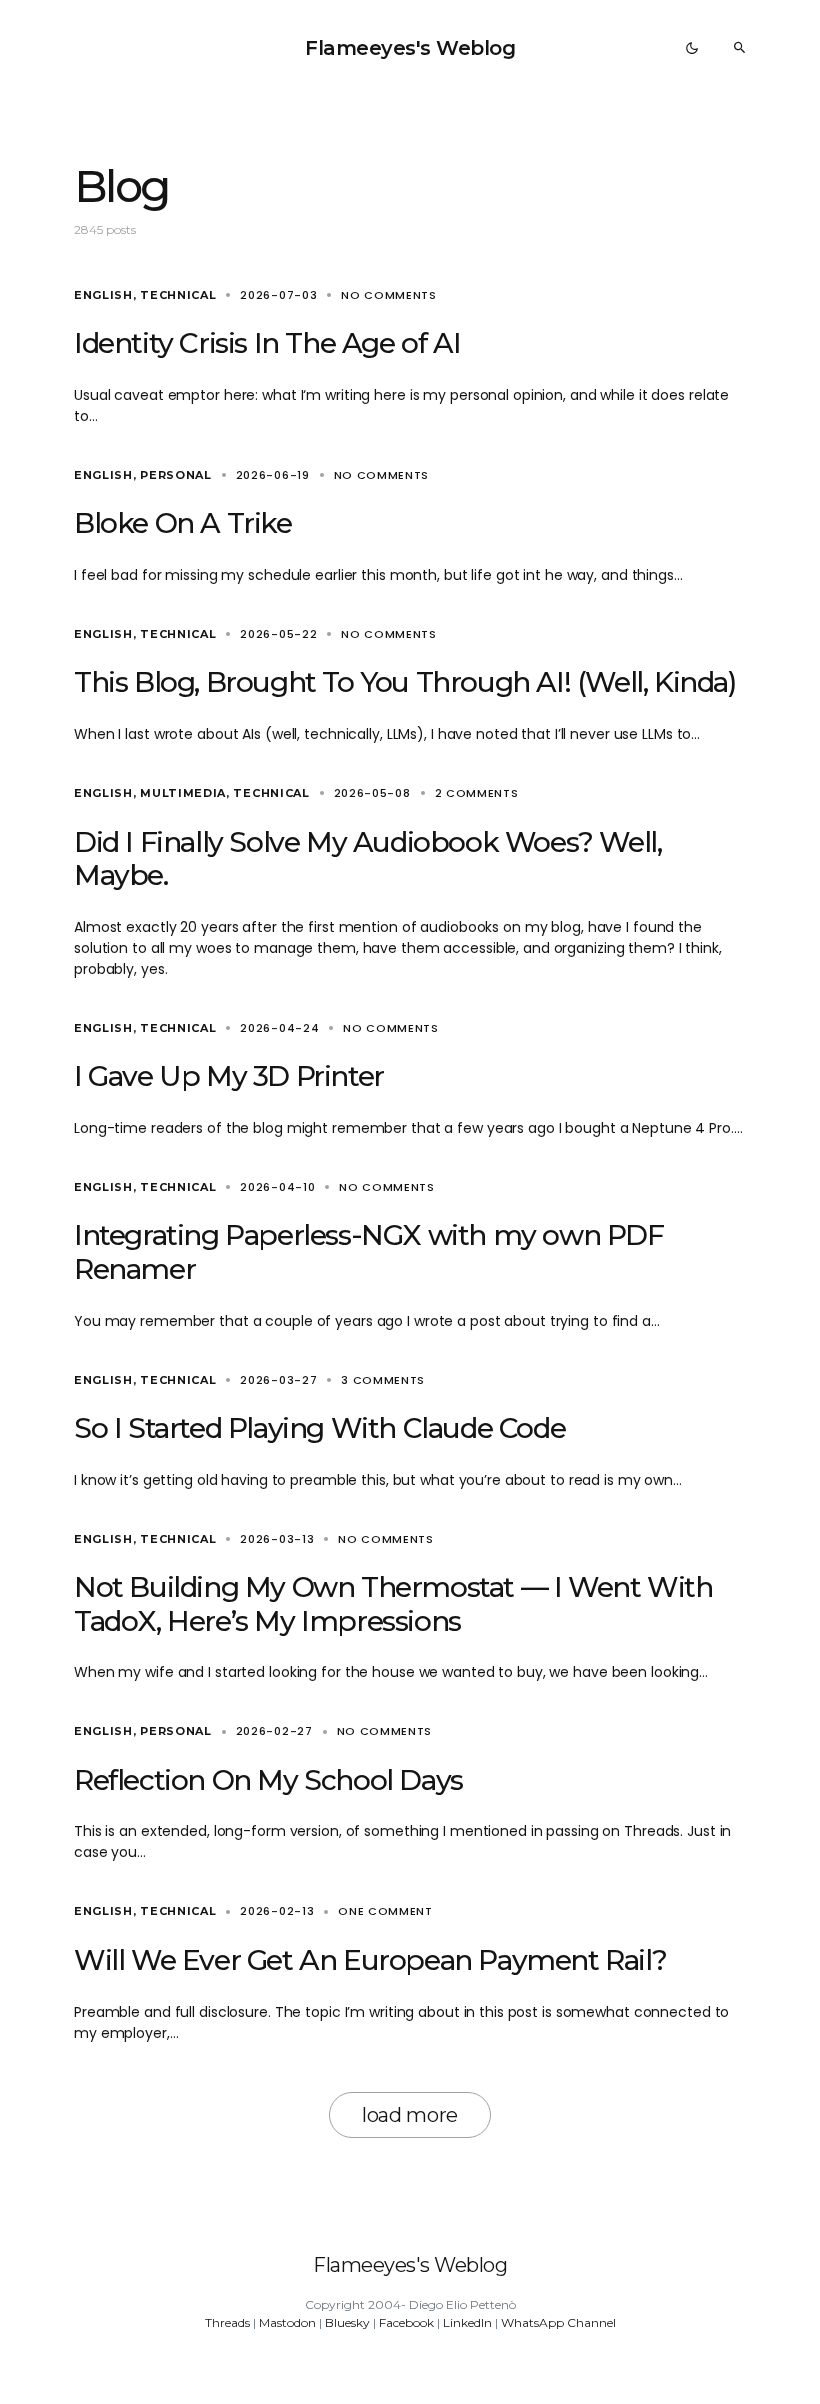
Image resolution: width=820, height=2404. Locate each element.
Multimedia (183, 793)
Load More (410, 2115)
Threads (227, 2322)
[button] (692, 48)
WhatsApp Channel (558, 2322)
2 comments (477, 793)
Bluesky (347, 2322)
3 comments (383, 1380)
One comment (385, 1911)
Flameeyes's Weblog (410, 48)
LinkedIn (467, 2322)
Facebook (406, 2322)
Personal (176, 475)
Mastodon (287, 2322)
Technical (178, 295)
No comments (389, 295)
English (103, 295)
